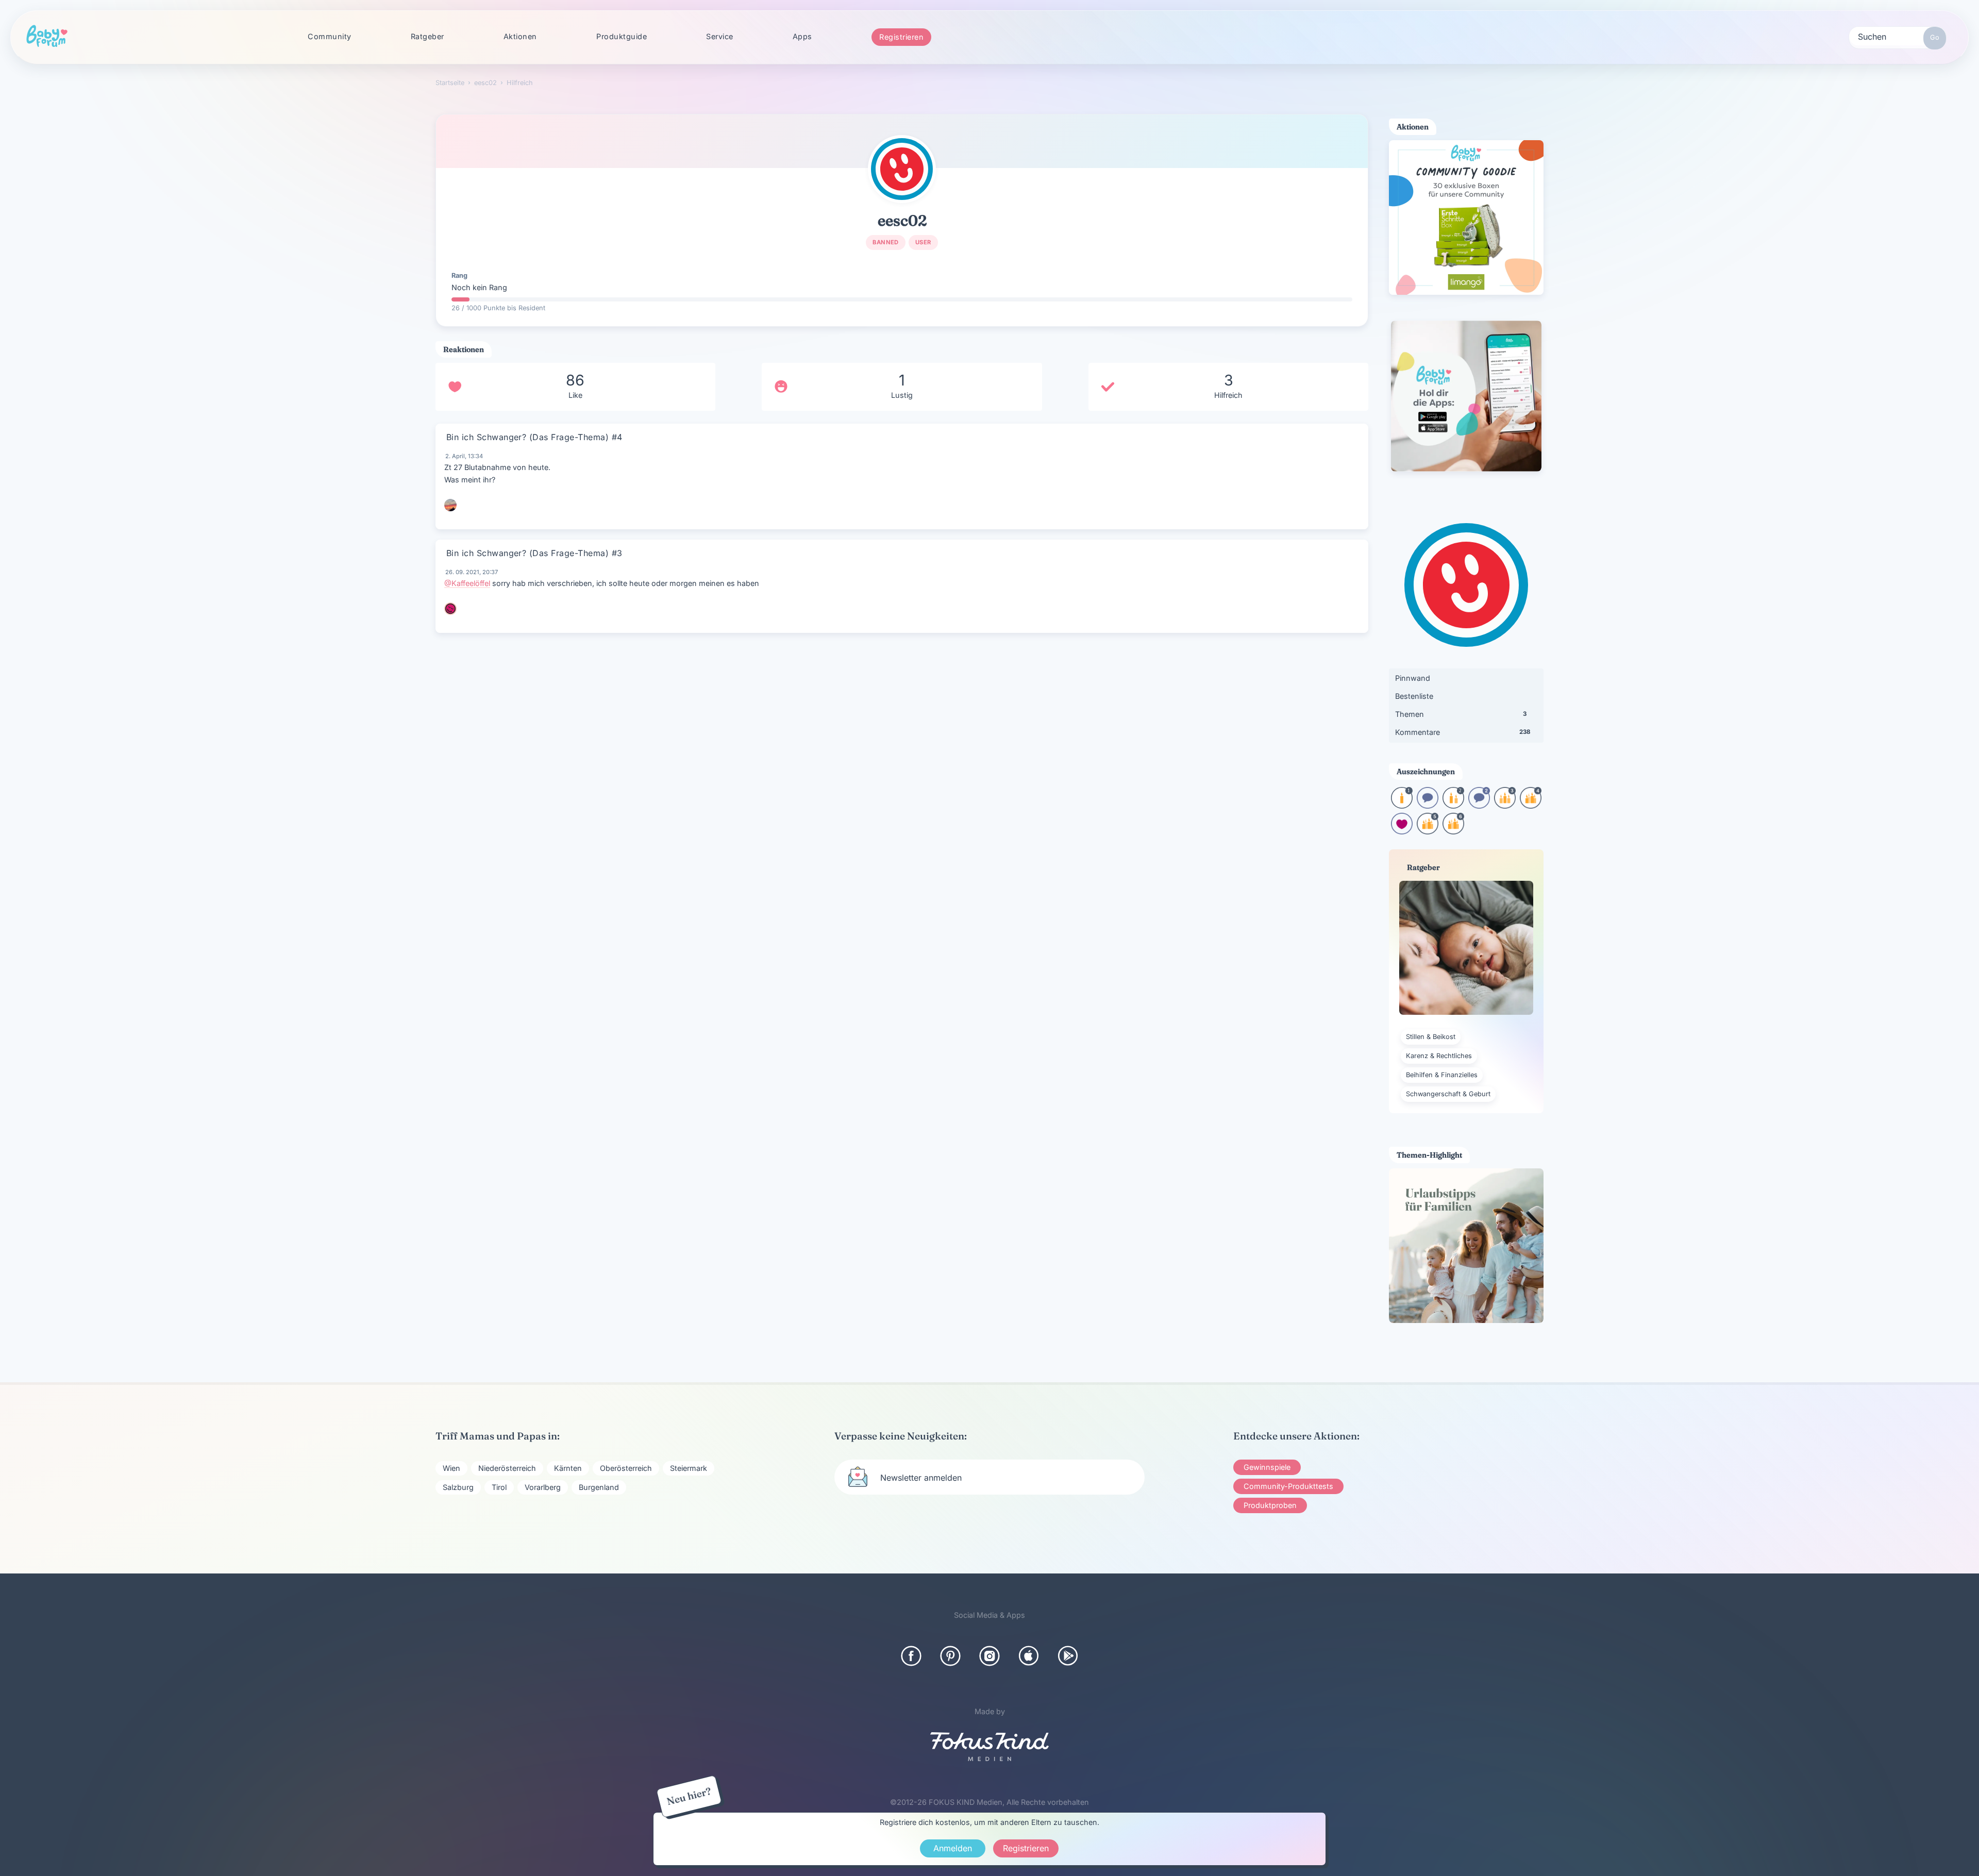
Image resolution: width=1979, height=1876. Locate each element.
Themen (1461, 714)
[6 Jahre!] (1453, 831)
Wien (451, 1468)
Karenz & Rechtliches (1439, 1056)
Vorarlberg (543, 1487)
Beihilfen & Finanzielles (1442, 1075)
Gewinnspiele (1267, 1467)
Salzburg (458, 1487)
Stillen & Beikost (1431, 1037)
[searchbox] (1898, 36)
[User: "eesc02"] (902, 169)
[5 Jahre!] (1428, 831)
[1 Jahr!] (1402, 805)
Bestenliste (1414, 696)
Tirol (499, 1487)
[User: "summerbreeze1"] (450, 505)
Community (330, 36)
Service (720, 36)
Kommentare (1463, 732)
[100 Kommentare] (1479, 805)
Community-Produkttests (1288, 1486)
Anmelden (953, 1848)
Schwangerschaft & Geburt (1448, 1094)
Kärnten (568, 1468)
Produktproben (1270, 1505)
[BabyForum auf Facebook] (911, 1656)
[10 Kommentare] (1428, 805)
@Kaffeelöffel (467, 583)
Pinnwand (1413, 678)
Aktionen (520, 36)
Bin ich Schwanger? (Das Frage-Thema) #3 (534, 553)
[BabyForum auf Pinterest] (950, 1656)
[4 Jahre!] (1531, 805)
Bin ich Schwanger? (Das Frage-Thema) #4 (534, 437)
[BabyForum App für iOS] (1029, 1656)
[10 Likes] (1402, 831)
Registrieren (901, 37)
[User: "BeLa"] (450, 609)
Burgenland (599, 1487)
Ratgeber (427, 36)
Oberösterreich (626, 1468)
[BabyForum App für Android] (1068, 1656)
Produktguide (622, 36)
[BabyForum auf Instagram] (989, 1656)
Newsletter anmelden (921, 1478)
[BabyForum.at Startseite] (47, 37)
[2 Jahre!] (1453, 805)
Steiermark (689, 1468)
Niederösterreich (507, 1468)
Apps (802, 36)
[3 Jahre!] (1505, 805)
